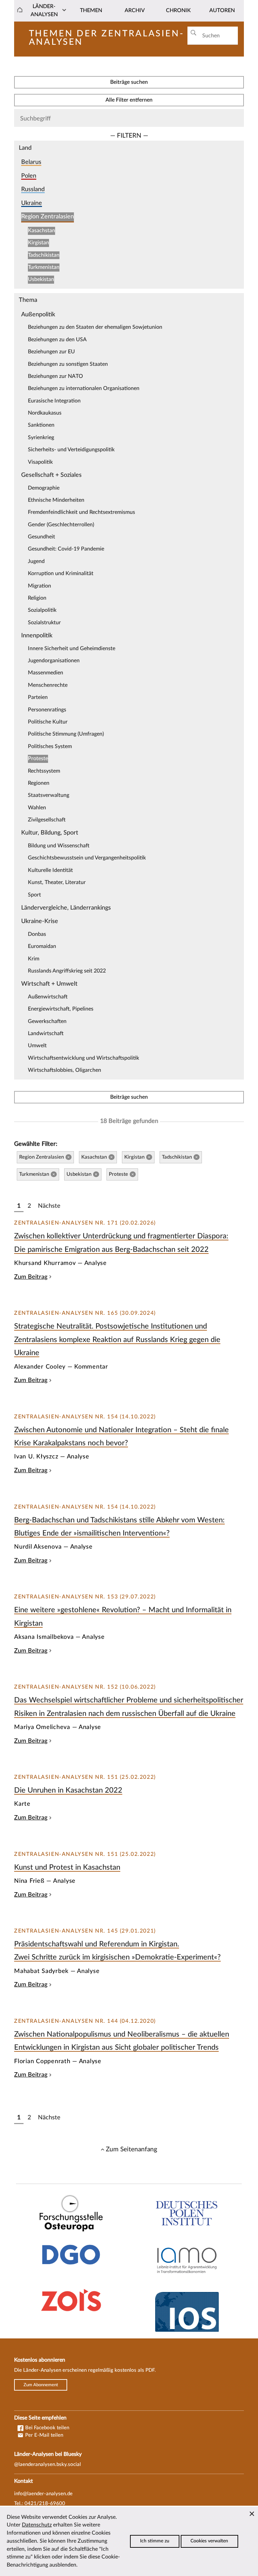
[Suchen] (193, 33)
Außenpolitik (38, 314)
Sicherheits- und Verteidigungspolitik (71, 450)
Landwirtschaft (46, 1033)
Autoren (222, 10)
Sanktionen (41, 425)
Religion (37, 598)
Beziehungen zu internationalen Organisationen (84, 388)
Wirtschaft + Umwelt (49, 984)
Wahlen (37, 808)
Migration (39, 586)
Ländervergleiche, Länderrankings (66, 908)
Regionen (39, 783)
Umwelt (37, 1046)
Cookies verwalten (209, 2541)
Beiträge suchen (129, 82)
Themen (91, 10)
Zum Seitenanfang (132, 2149)
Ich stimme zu (155, 2541)
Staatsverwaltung (49, 795)
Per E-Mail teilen (44, 2435)
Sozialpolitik (42, 610)
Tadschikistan (44, 255)
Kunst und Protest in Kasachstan (67, 1867)
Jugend (36, 561)
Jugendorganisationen (54, 661)
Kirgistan (38, 243)
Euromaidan (42, 946)
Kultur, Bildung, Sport (50, 833)
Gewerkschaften (47, 1021)
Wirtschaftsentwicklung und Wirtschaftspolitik (83, 1058)
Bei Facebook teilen (47, 2428)
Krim (34, 959)
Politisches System (50, 746)
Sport (34, 895)
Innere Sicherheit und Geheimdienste (72, 648)
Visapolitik (40, 462)
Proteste (38, 758)
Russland (33, 189)
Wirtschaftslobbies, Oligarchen (64, 1070)
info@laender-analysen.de (43, 2494)
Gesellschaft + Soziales (51, 475)
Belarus (31, 162)
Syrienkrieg (41, 437)
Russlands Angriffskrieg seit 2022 (67, 971)
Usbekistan (41, 279)
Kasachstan (41, 231)
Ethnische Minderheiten (56, 500)
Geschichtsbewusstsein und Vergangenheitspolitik (87, 858)
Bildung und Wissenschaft (59, 846)
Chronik (178, 10)
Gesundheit (41, 537)
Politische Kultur (48, 722)
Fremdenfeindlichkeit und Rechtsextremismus (81, 512)
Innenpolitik (37, 636)
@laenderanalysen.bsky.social (48, 2464)
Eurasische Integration (54, 401)
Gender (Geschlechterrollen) (61, 525)
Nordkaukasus (45, 413)
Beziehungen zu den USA (57, 340)
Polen (29, 176)
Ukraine (32, 203)
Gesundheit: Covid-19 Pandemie (66, 549)
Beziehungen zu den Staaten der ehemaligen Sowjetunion (95, 327)
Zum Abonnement (41, 2385)
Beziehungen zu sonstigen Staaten (68, 364)
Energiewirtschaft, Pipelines (61, 1009)
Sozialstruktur (44, 623)
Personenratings (47, 710)
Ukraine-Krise (40, 921)
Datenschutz (37, 2525)
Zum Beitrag (31, 1277)
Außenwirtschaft (48, 997)
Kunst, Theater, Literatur (57, 882)
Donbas (37, 934)
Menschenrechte (48, 685)
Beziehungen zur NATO (55, 376)
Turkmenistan (44, 267)
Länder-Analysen (44, 10)
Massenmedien (46, 673)
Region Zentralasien (48, 217)
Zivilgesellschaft (47, 820)
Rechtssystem (44, 771)
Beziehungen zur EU (51, 352)
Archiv (135, 10)
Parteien (38, 697)
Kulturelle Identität (50, 870)
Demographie (44, 488)
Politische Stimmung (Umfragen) (66, 734)
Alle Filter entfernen (129, 100)
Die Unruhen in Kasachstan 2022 (68, 1790)
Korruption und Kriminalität (61, 573)
